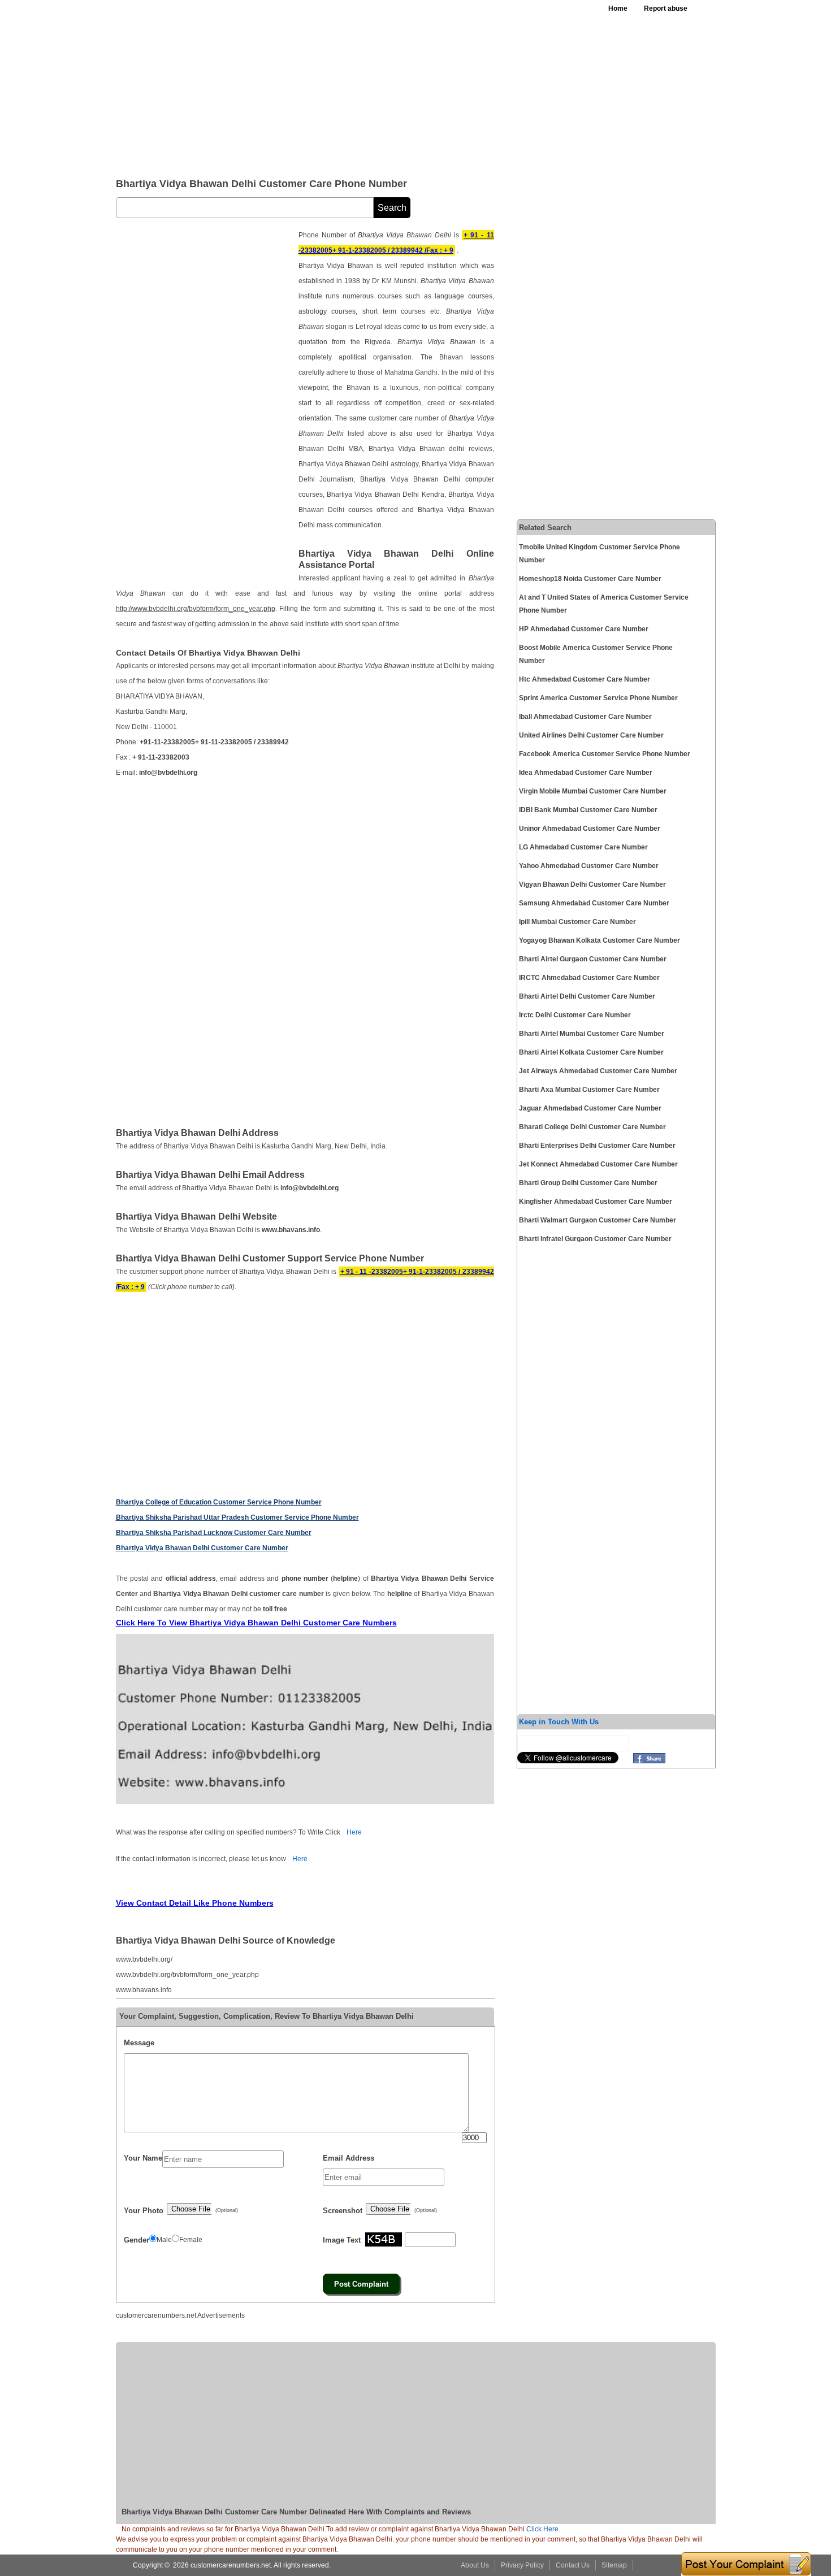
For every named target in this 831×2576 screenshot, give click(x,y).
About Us (475, 2565)
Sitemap (614, 2565)
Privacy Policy (522, 2565)
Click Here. (543, 2529)
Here (354, 1832)
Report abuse (666, 8)
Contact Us (573, 2565)
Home (618, 8)
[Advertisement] (392, 85)
